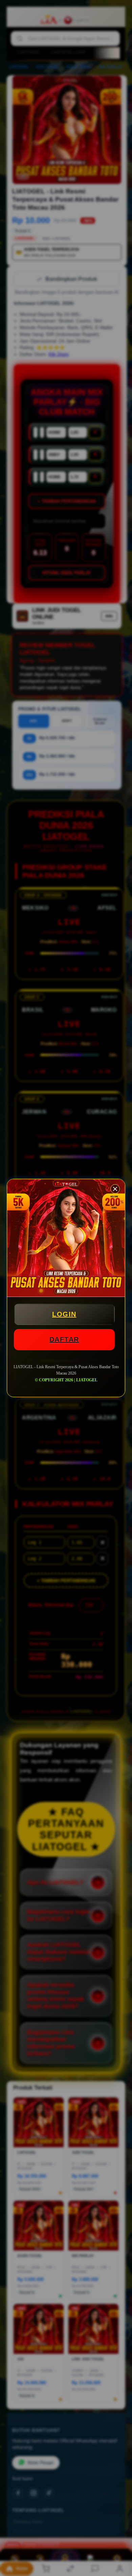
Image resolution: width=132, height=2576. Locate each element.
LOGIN (64, 1314)
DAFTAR (64, 1339)
